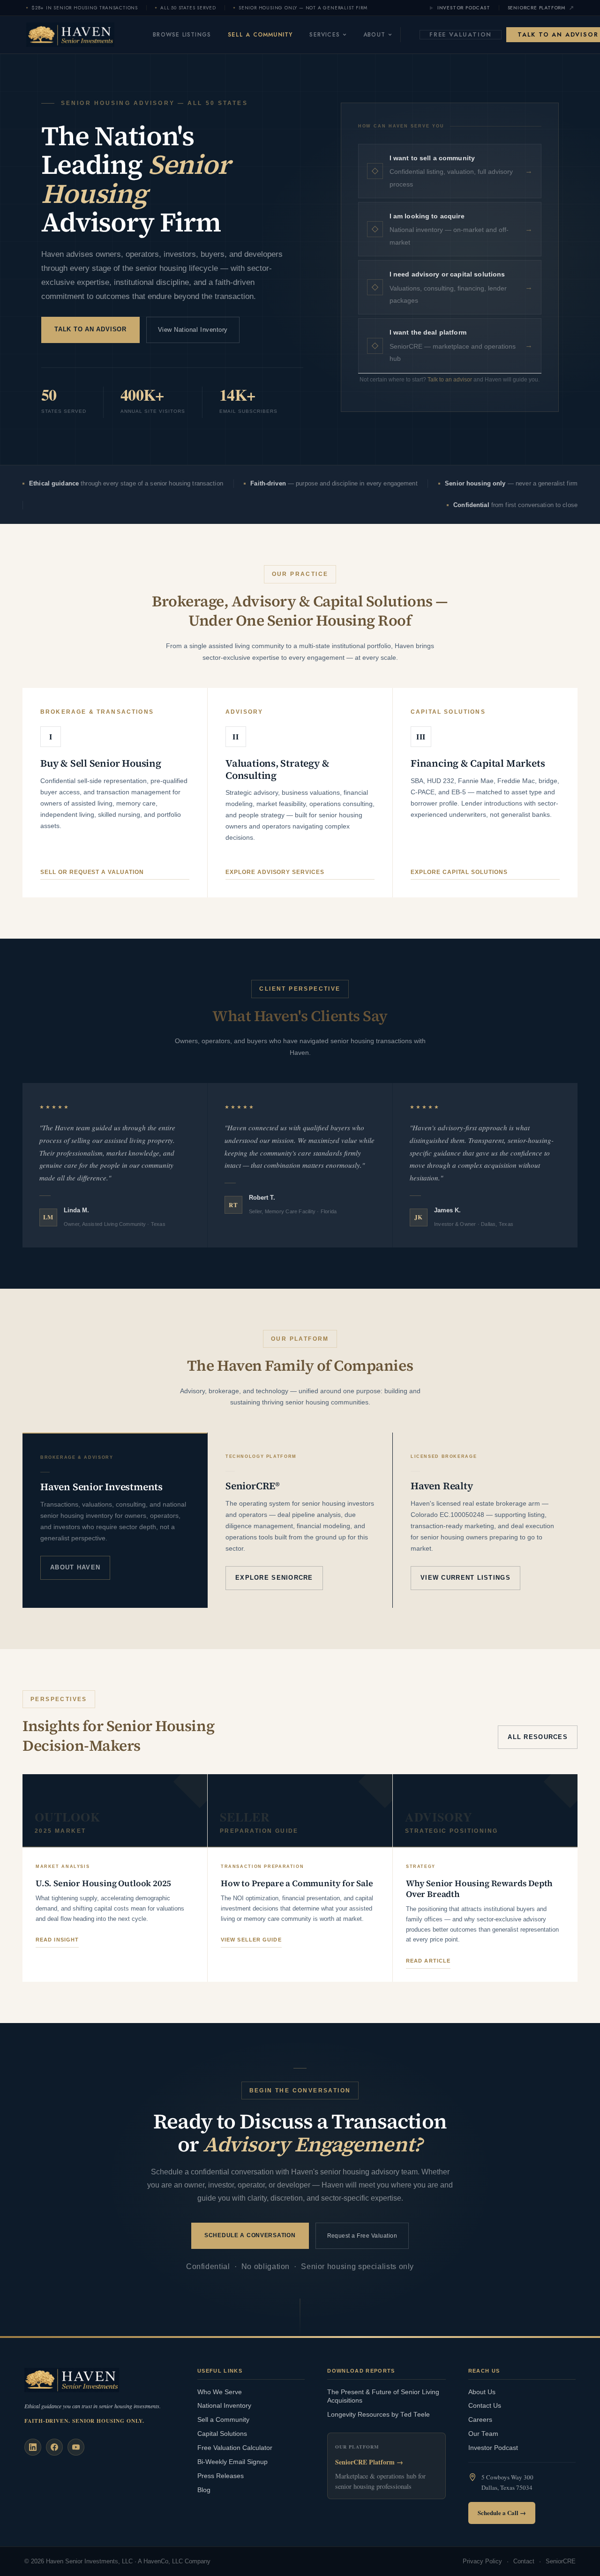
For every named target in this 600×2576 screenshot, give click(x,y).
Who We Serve (220, 2392)
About (374, 35)
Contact (524, 2561)
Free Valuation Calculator (235, 2448)
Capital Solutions (222, 2434)
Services (325, 35)
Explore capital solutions (459, 872)
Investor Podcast (464, 8)
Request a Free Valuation (362, 2236)
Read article (428, 1961)
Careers (480, 2420)
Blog (204, 2490)
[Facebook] (54, 2447)
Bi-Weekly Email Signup (232, 2462)
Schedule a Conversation (250, 2235)
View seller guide (251, 1940)
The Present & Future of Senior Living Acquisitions (383, 2397)
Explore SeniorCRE (274, 1578)
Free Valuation (461, 34)
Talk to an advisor (450, 380)
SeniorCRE (561, 2561)
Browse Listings (182, 35)
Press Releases (221, 2476)
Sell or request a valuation (92, 872)
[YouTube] (76, 2447)
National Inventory (224, 2406)
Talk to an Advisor (90, 329)
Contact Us (485, 2406)
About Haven (75, 1567)
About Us (482, 2392)
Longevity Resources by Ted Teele (379, 2415)
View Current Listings (465, 1578)
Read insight (57, 1940)
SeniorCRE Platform (536, 8)
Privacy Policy (482, 2561)
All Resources (538, 1737)
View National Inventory (193, 330)
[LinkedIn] (33, 2447)
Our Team (483, 2434)
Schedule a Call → (502, 2513)
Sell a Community (260, 35)
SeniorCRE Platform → (369, 2462)
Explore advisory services (275, 872)
